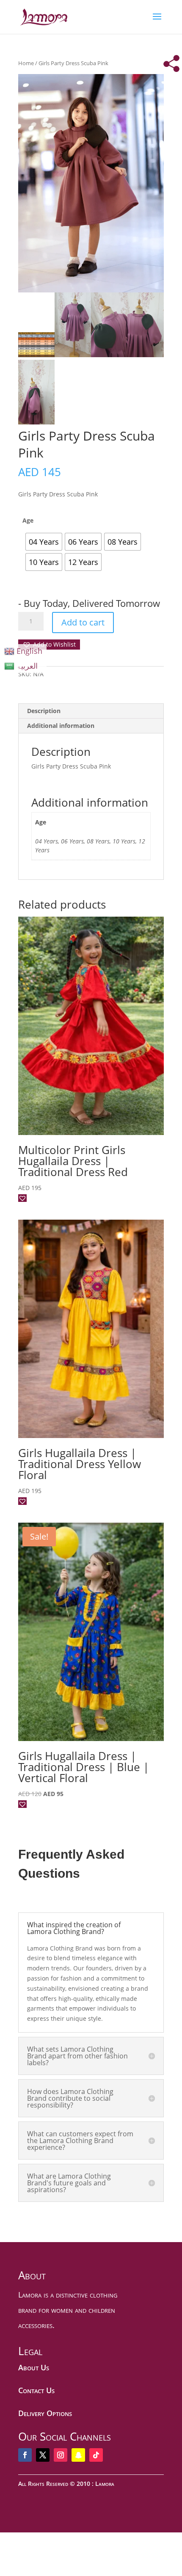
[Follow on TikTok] (96, 2455)
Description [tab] (44, 711)
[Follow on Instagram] (61, 2455)
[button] (49, 645)
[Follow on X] (43, 2455)
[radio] (44, 542)
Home (26, 63)
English (29, 651)
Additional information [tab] (61, 726)
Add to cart (83, 622)
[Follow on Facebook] (25, 2455)
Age (28, 520)
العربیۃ (27, 666)
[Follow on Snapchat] (78, 2455)
